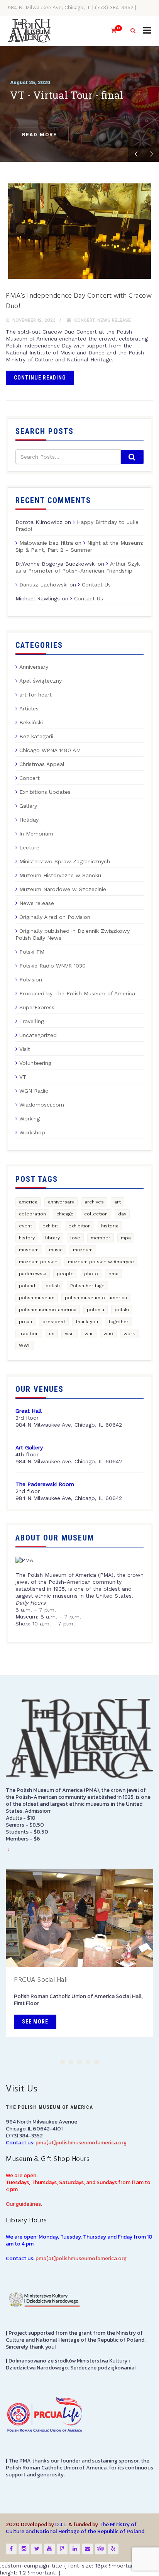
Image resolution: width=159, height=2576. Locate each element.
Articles (29, 708)
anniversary (61, 1202)
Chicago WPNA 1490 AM (50, 750)
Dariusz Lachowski (43, 585)
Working (30, 1119)
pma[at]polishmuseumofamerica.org (81, 2143)
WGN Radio (34, 1091)
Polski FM (32, 952)
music (56, 1250)
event (25, 1226)
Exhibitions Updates (45, 792)
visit (69, 1334)
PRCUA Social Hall (41, 1980)
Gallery (28, 806)
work (129, 1334)
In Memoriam (36, 834)
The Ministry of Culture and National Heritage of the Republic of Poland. (76, 2528)
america (28, 1202)
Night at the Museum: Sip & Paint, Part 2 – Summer (79, 546)
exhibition (79, 1226)
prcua (25, 1322)
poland (27, 1286)
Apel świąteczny (41, 681)
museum (29, 1250)
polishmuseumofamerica (48, 1310)
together (118, 1322)
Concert (84, 320)
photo (91, 1274)
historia (110, 1226)
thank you (87, 1322)
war (89, 1334)
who (108, 1334)
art (118, 1202)
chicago (65, 1214)
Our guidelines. (24, 2204)
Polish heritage (87, 1286)
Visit (25, 1049)
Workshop (32, 1132)
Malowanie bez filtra (46, 543)
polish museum (37, 1298)
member (101, 1238)
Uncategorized (38, 1035)
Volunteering (35, 1063)
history (27, 1238)
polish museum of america (96, 1298)
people (65, 1274)
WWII (25, 1346)
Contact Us (96, 585)
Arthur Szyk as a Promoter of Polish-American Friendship (78, 567)
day (122, 1214)
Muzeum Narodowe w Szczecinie (63, 889)
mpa (126, 1238)
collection (96, 1214)
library (52, 1238)
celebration (32, 1214)
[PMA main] (30, 31)
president (54, 1322)
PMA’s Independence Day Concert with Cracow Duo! (79, 301)
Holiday (29, 820)
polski (122, 1310)
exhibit (50, 1226)
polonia (96, 1310)
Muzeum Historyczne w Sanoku (60, 875)
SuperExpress (37, 1007)
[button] (63, 2062)
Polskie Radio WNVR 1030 (52, 966)
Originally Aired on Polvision (55, 917)
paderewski (33, 1274)
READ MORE (39, 135)
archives (94, 1202)
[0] (110, 31)
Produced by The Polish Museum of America (77, 993)
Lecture (29, 847)
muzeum (83, 1250)
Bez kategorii (36, 736)
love (75, 1238)
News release (114, 320)
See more (35, 2022)
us (52, 1334)
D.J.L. (61, 2524)
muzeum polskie (38, 1262)
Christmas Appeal (42, 764)
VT (23, 1077)
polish (53, 1286)
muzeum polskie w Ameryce (101, 1262)
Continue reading (40, 378)
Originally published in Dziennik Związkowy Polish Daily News (73, 934)
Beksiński (31, 722)
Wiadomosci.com (42, 1105)
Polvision (31, 980)
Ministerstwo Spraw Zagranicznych (65, 861)
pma (113, 1274)
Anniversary (34, 667)
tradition (29, 1334)
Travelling (32, 1021)
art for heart (36, 695)
